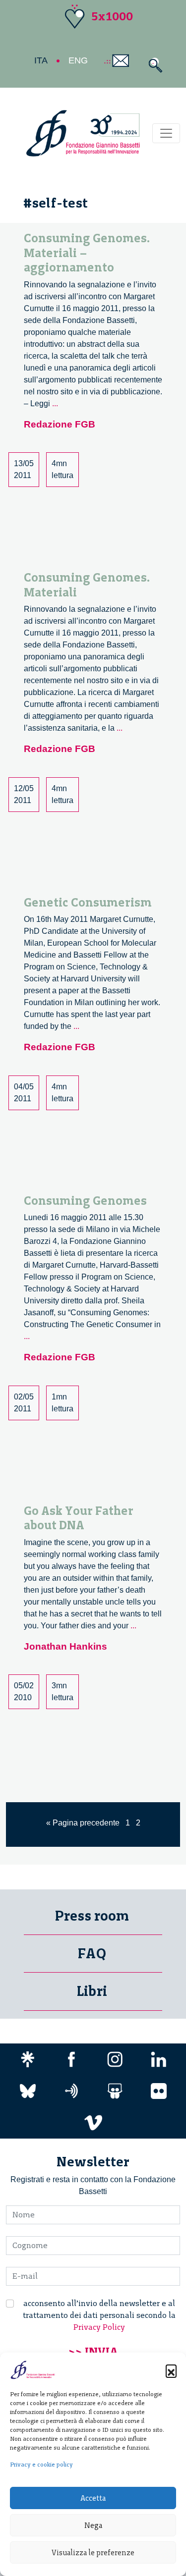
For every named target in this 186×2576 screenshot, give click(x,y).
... (55, 403)
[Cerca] (153, 65)
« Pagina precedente (83, 1823)
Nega (93, 2525)
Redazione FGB (60, 424)
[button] (171, 2370)
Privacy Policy (99, 2327)
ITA (41, 60)
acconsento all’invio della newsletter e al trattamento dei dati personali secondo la (99, 2315)
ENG (78, 60)
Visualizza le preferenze (93, 2553)
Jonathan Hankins (65, 1646)
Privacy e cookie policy (41, 2465)
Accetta (93, 2498)
